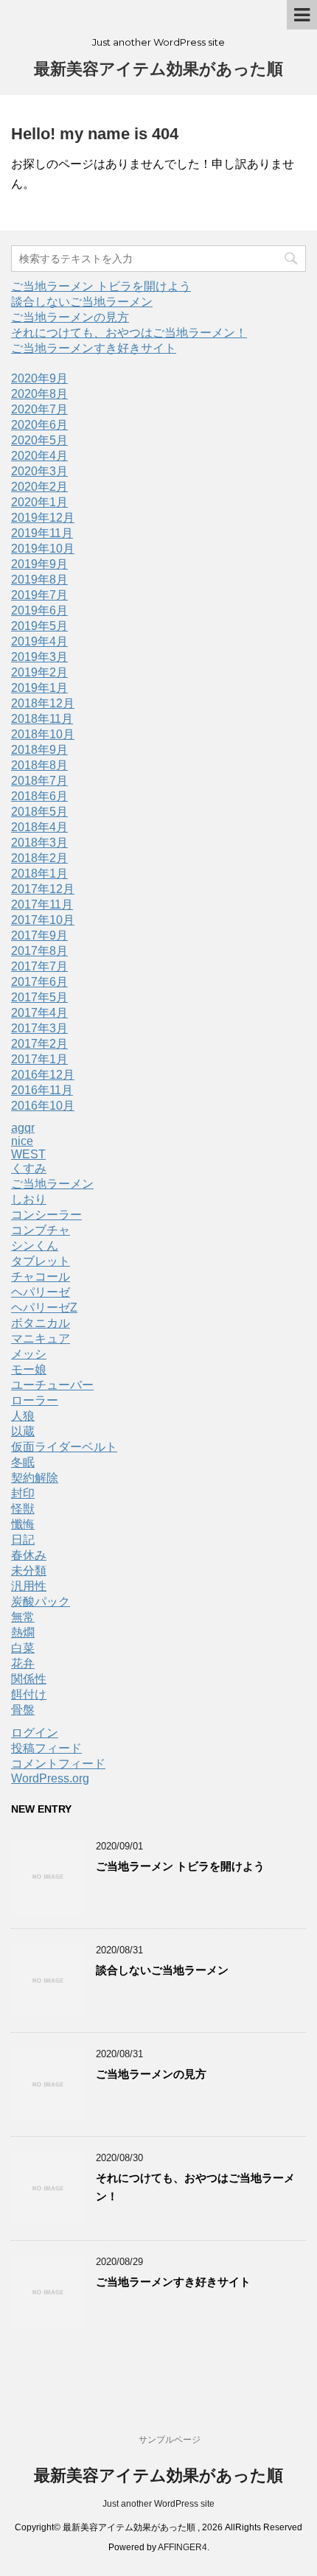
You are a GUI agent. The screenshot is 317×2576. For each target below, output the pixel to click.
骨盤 (23, 1710)
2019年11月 (42, 533)
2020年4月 (39, 456)
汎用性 (29, 1586)
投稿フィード (46, 1748)
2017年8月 (39, 951)
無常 (23, 1617)
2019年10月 (43, 549)
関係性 (29, 1679)
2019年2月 (39, 672)
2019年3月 (39, 657)
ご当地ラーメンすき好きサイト (94, 348)
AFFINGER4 (182, 2547)
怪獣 (23, 1509)
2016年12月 (43, 1075)
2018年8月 (39, 765)
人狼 (23, 1416)
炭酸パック (41, 1602)
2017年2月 (39, 1044)
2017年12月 (43, 889)
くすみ (29, 1168)
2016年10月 (43, 1106)
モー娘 (29, 1369)
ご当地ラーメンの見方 (70, 317)
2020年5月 (39, 440)
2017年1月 (39, 1059)
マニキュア (41, 1338)
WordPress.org (50, 1778)
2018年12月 (43, 703)
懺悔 (23, 1524)
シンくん (35, 1246)
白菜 (23, 1648)
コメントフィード (58, 1764)
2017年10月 (43, 920)
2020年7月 (39, 409)
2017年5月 (39, 997)
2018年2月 (39, 858)
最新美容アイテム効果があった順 (158, 69)
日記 (23, 1540)
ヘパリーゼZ (44, 1308)
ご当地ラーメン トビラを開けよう (101, 286)
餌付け (29, 1694)
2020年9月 (39, 378)
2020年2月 (39, 487)
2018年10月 (43, 734)
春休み (29, 1555)
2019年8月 (39, 580)
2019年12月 (43, 518)
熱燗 (23, 1632)
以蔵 (23, 1431)
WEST (28, 1154)
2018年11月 (42, 719)
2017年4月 (39, 1013)
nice (22, 1141)
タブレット (41, 1261)
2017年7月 (39, 966)
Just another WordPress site (158, 2504)
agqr (23, 1128)
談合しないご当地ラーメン (82, 302)
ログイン (35, 1733)
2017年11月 (42, 904)
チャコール (41, 1277)
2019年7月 (39, 595)
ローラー (35, 1400)
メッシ (29, 1354)
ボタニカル (41, 1323)
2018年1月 (39, 874)
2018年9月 (39, 750)
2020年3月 (39, 471)
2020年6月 (39, 425)
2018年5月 (39, 812)
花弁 (23, 1663)
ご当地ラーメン (52, 1184)
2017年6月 (39, 982)
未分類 (29, 1571)
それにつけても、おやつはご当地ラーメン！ (129, 333)
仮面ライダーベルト (64, 1447)
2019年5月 (39, 626)
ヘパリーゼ (41, 1292)
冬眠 (23, 1462)
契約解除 (35, 1478)
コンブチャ (41, 1230)
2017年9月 (39, 935)
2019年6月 (39, 610)
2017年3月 (39, 1028)
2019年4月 (39, 641)
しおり (29, 1199)
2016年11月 (42, 1090)
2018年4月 (39, 827)
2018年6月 (39, 796)
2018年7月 (39, 781)
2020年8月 (39, 394)
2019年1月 (39, 688)
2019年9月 (39, 564)
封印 (23, 1493)
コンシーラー (46, 1215)
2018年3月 (39, 843)
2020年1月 (39, 502)
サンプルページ (170, 2440)
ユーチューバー (52, 1385)
